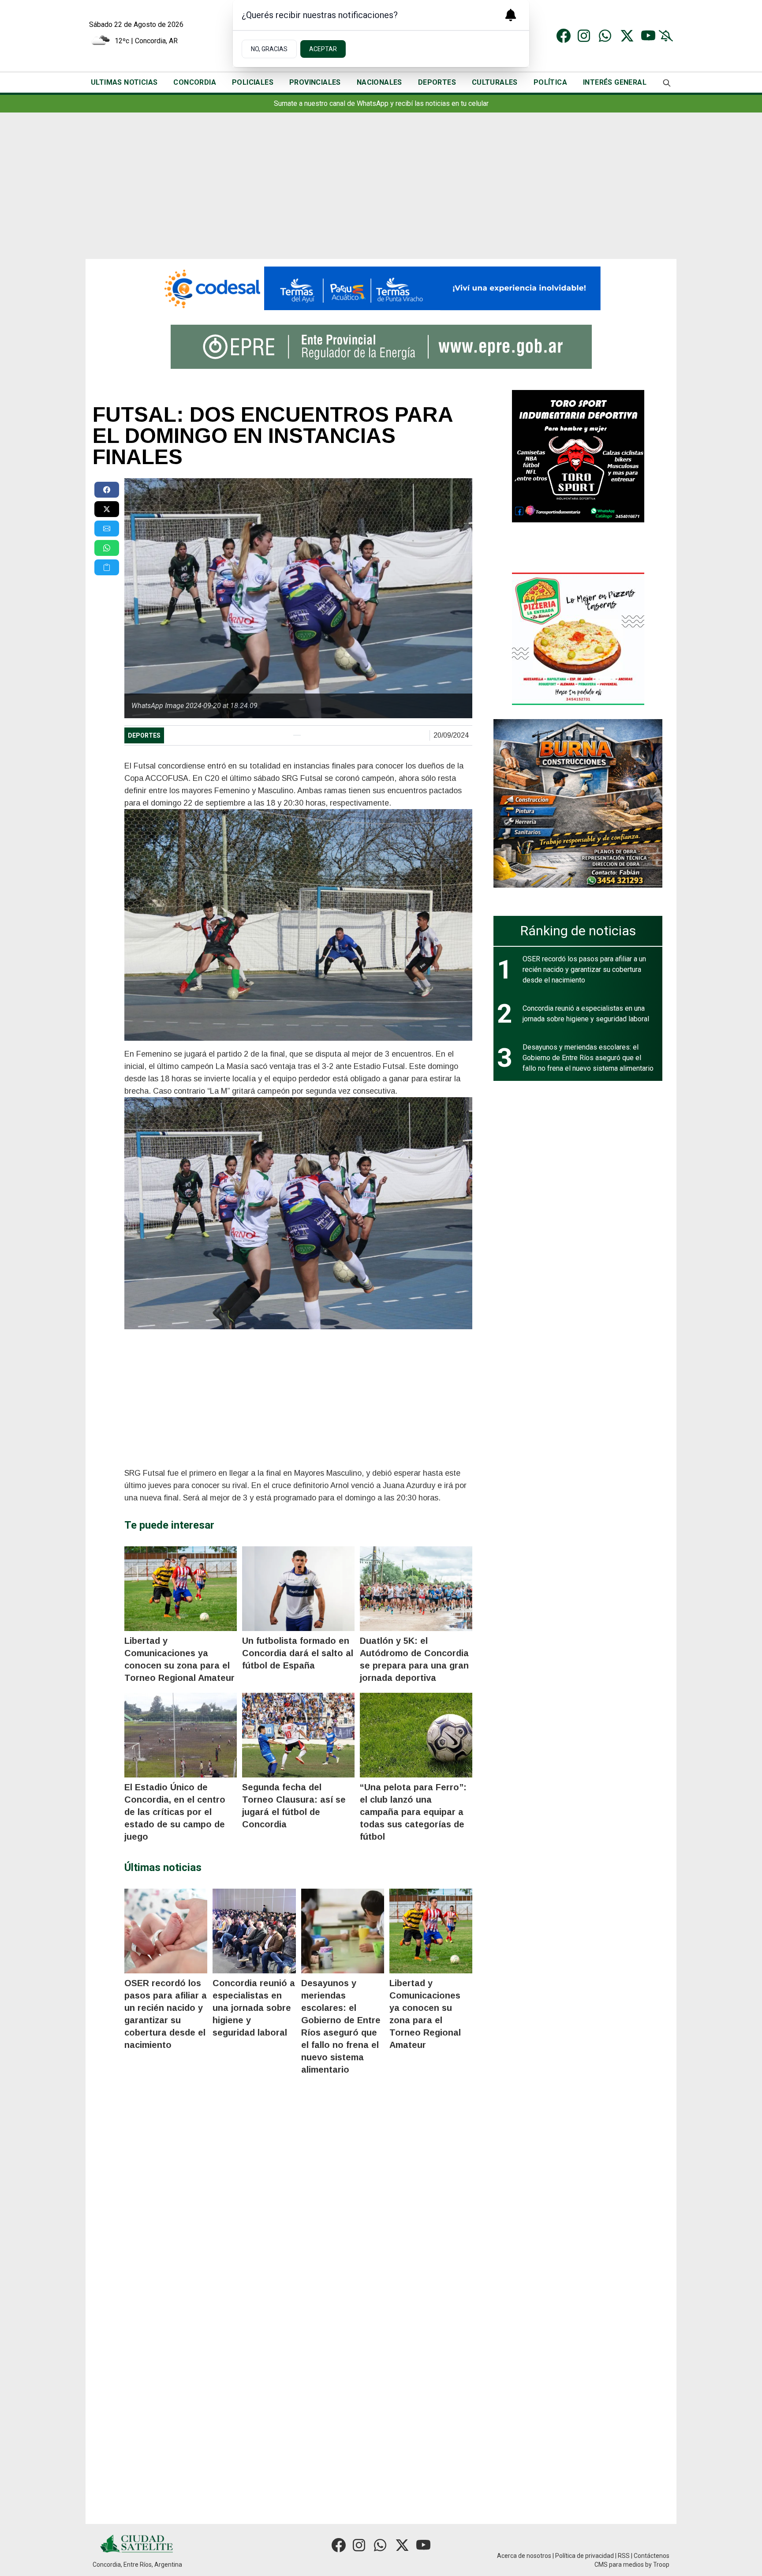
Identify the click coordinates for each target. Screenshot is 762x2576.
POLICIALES (253, 82)
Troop (661, 2565)
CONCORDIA (195, 82)
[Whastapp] (606, 36)
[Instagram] (585, 36)
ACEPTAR (323, 49)
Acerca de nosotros (524, 2556)
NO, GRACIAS (269, 49)
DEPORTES (437, 82)
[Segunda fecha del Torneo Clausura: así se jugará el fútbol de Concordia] (298, 1735)
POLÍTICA (550, 82)
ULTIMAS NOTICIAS (124, 82)
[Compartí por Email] (107, 529)
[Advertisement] (381, 193)
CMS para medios (619, 2565)
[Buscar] (667, 83)
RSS (624, 2556)
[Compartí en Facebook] (107, 490)
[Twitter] (627, 36)
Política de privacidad (585, 2556)
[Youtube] (648, 36)
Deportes (144, 735)
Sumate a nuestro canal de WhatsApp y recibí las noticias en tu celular (381, 103)
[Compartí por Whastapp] (107, 548)
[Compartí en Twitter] (107, 509)
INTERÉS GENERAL (615, 82)
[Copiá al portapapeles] (107, 567)
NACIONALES (379, 82)
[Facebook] (564, 36)
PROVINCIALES (315, 82)
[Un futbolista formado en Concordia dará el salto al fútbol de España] (298, 1589)
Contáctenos (652, 2556)
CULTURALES (495, 82)
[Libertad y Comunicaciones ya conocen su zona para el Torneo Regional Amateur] (181, 1589)
